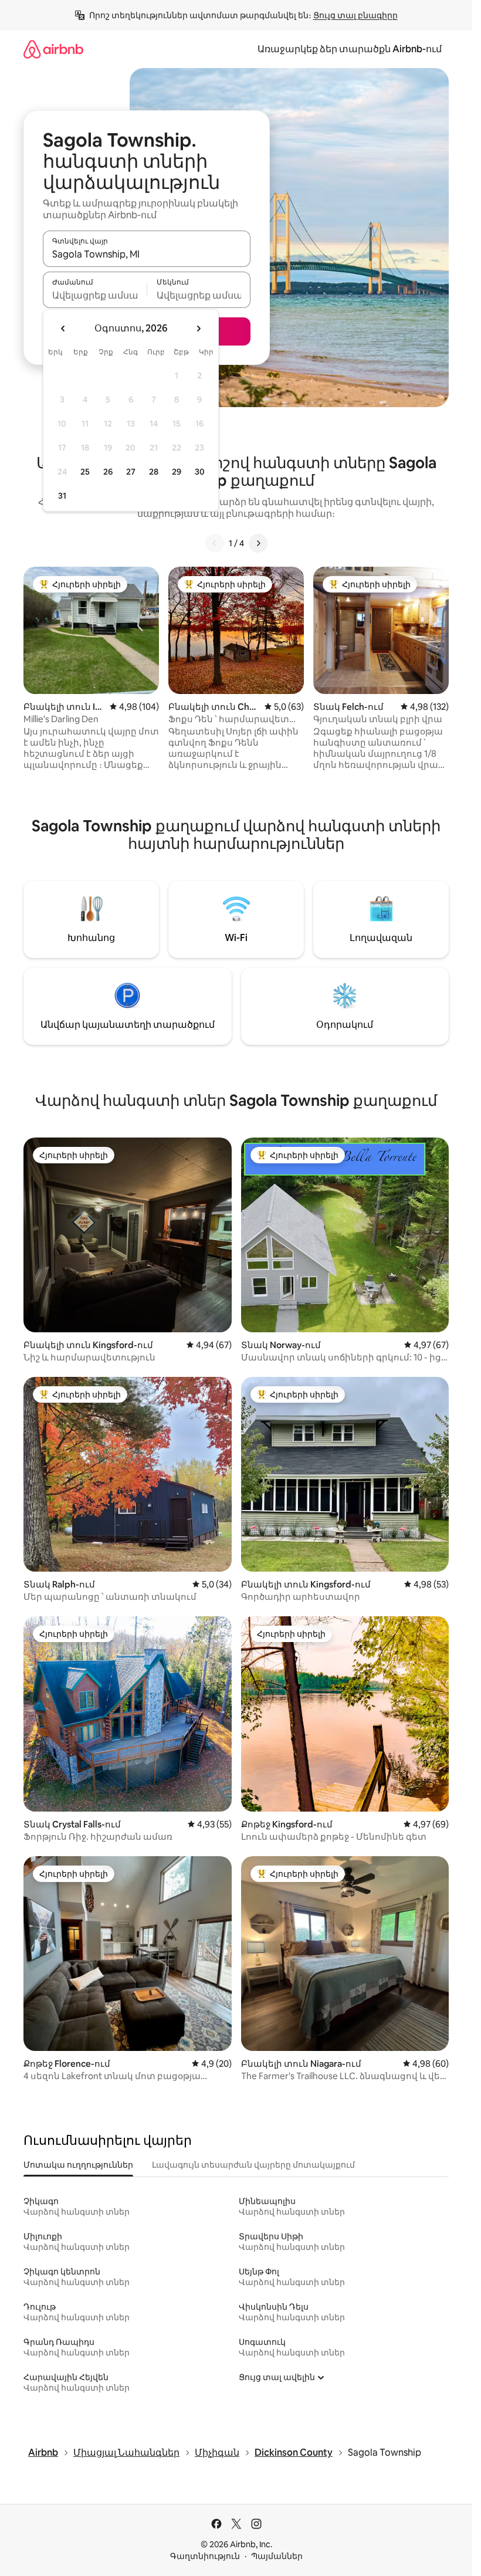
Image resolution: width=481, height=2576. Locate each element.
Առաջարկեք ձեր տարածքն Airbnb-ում (350, 49)
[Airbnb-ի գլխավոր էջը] (53, 49)
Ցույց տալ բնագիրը (355, 15)
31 (62, 496)
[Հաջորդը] (258, 543)
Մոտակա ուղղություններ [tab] (78, 2165)
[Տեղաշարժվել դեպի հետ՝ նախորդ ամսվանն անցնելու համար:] (63, 329)
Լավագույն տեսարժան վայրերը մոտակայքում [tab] (253, 2165)
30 (200, 472)
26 (108, 472)
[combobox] (147, 254)
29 (177, 472)
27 (131, 472)
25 (85, 472)
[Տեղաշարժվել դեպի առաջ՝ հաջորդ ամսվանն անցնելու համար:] (198, 329)
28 (154, 472)
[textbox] (95, 295)
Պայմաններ (277, 2556)
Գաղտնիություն (205, 2556)
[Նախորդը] (215, 543)
